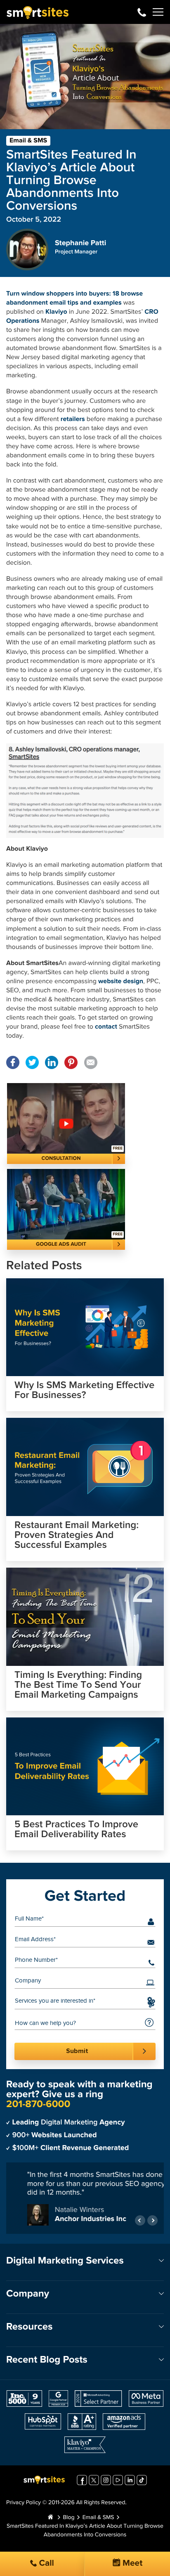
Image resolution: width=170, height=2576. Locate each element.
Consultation (61, 1158)
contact (106, 1027)
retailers (73, 419)
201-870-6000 (142, 12)
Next (152, 2220)
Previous (140, 2220)
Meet (132, 2563)
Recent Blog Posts (47, 2360)
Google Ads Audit (61, 1244)
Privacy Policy (24, 2503)
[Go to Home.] (50, 2518)
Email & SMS (28, 141)
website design (121, 982)
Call (45, 2563)
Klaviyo (56, 312)
